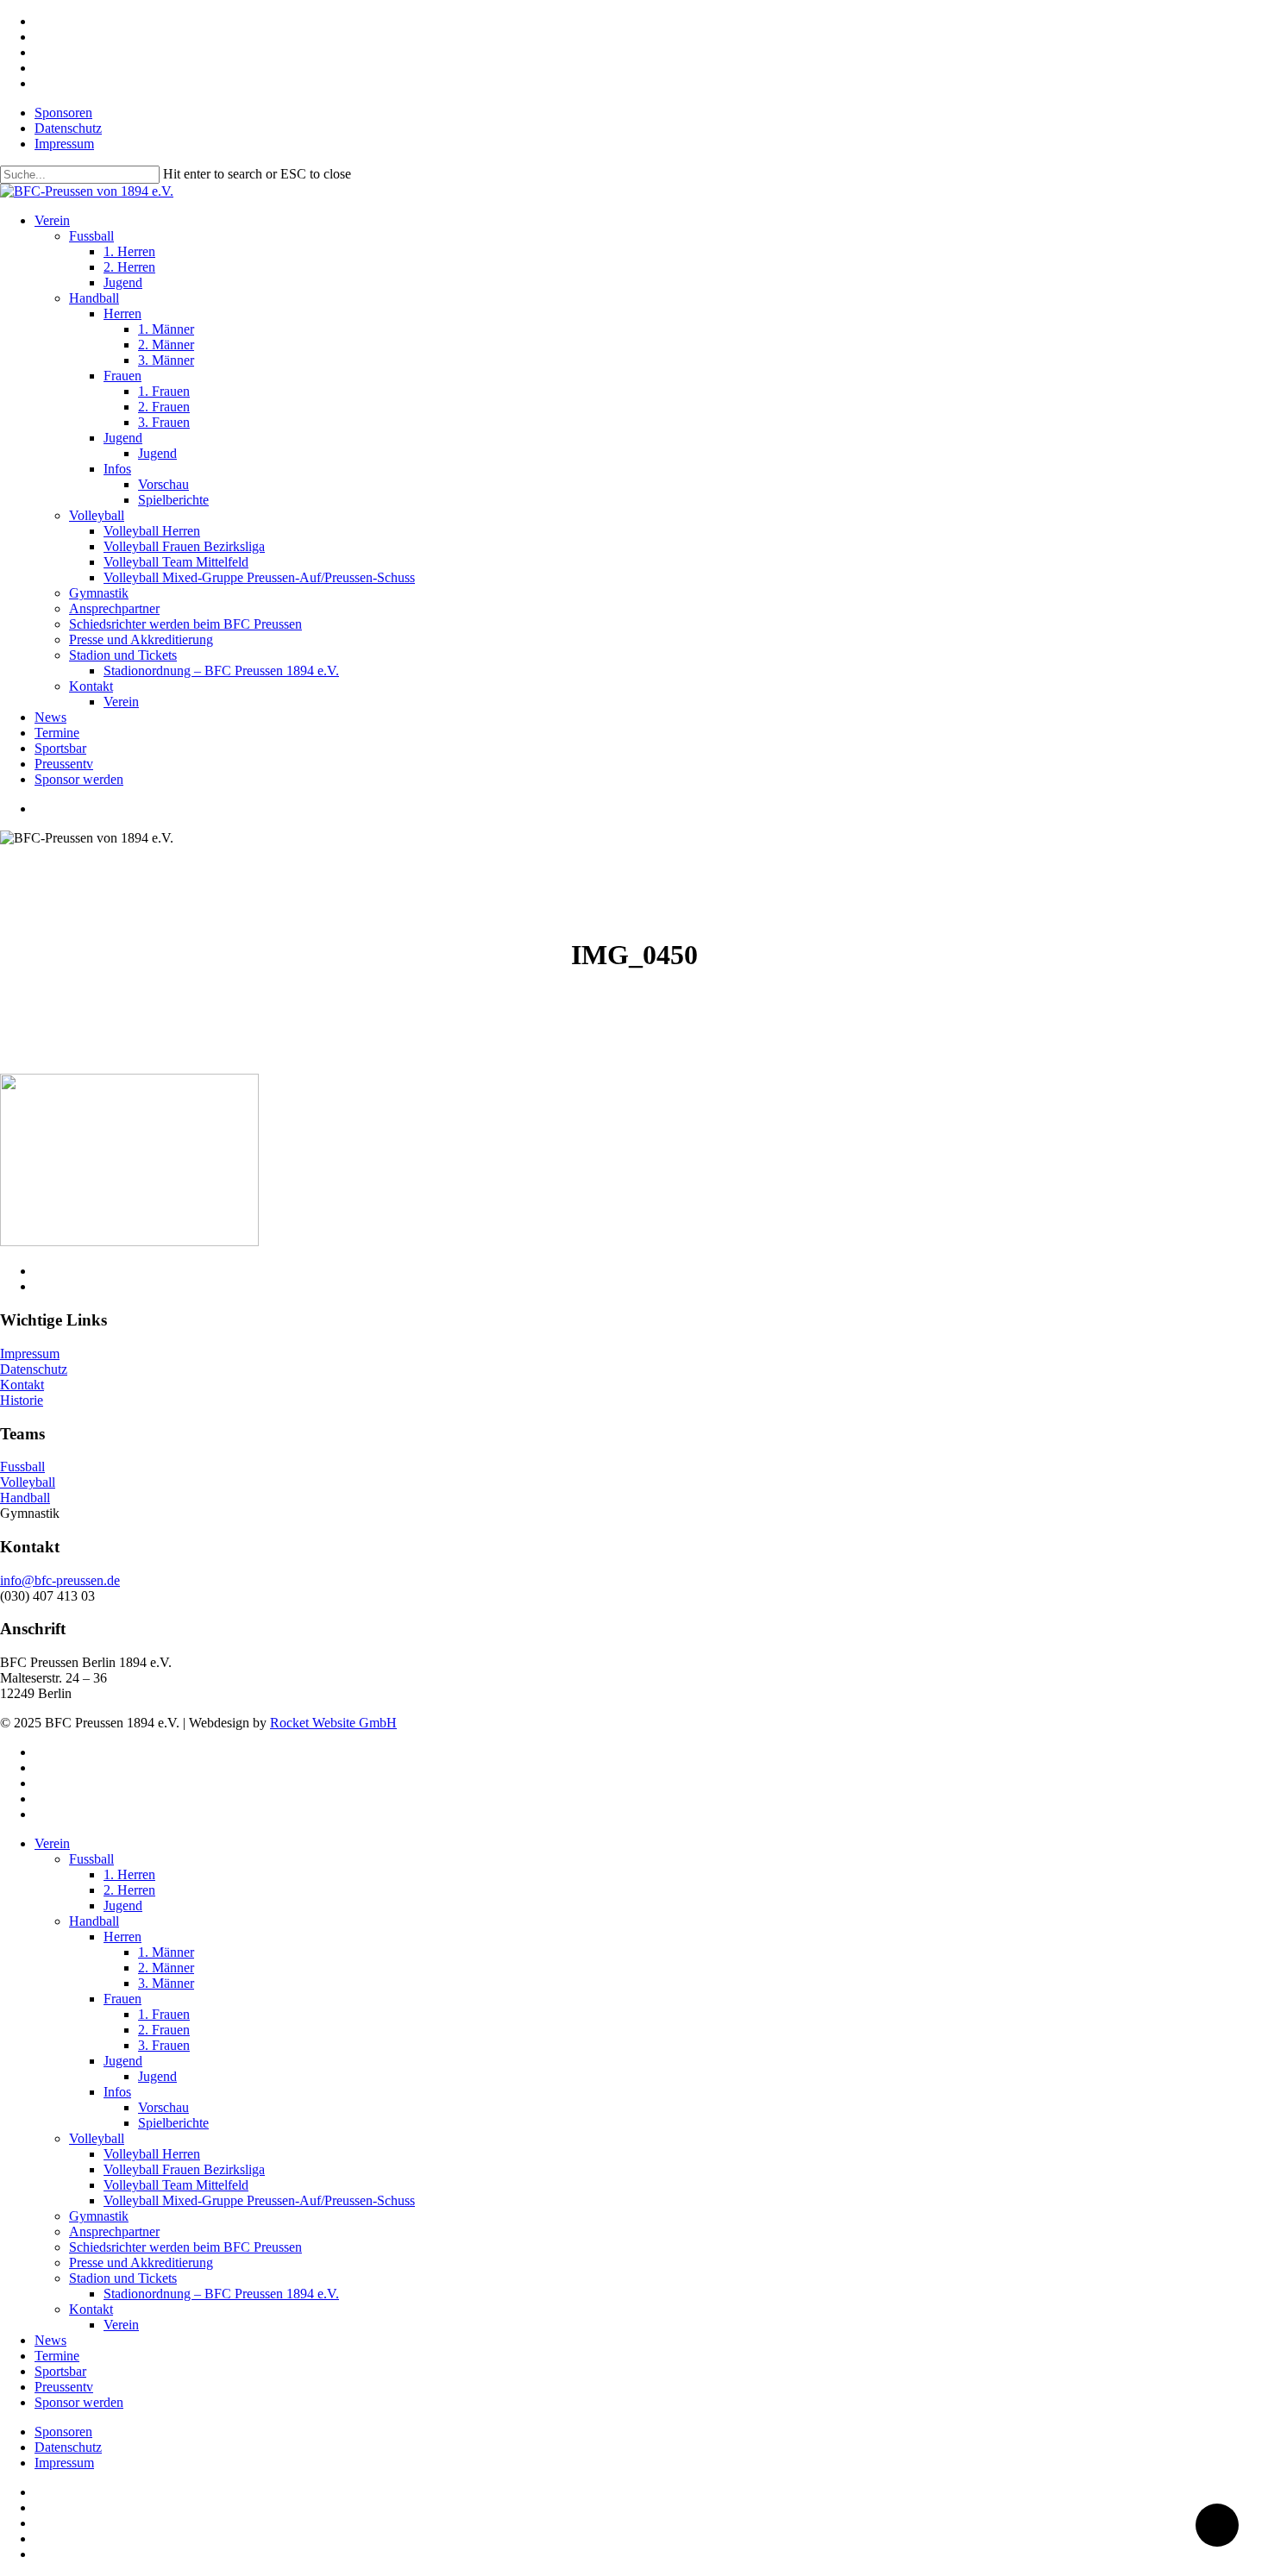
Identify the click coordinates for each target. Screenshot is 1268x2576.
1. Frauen (164, 2014)
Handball (25, 1498)
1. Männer (166, 1952)
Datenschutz (34, 1369)
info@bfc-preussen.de (60, 1580)
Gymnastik (99, 2216)
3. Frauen (164, 2045)
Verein (52, 1843)
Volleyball (28, 1482)
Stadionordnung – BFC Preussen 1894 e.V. (221, 2294)
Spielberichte (173, 2123)
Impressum (30, 1354)
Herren (122, 1937)
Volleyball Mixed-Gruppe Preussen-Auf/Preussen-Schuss (259, 2200)
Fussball (22, 1467)
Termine (57, 2356)
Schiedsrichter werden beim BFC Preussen (185, 2247)
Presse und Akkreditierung (141, 2263)
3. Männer (166, 1983)
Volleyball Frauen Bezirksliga (184, 2169)
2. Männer (166, 1968)
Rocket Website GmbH (333, 1723)
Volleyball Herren (152, 2154)
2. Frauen (164, 2030)
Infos (117, 2092)
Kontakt (22, 1385)
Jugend (123, 1905)
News (50, 2340)
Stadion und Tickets (123, 2278)
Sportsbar (60, 2371)
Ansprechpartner (114, 2231)
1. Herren (129, 1874)
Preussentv (64, 2387)
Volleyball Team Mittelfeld (176, 2185)
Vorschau (163, 2107)
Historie (22, 1400)
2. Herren (129, 1890)
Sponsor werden (79, 2402)
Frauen (122, 1999)
